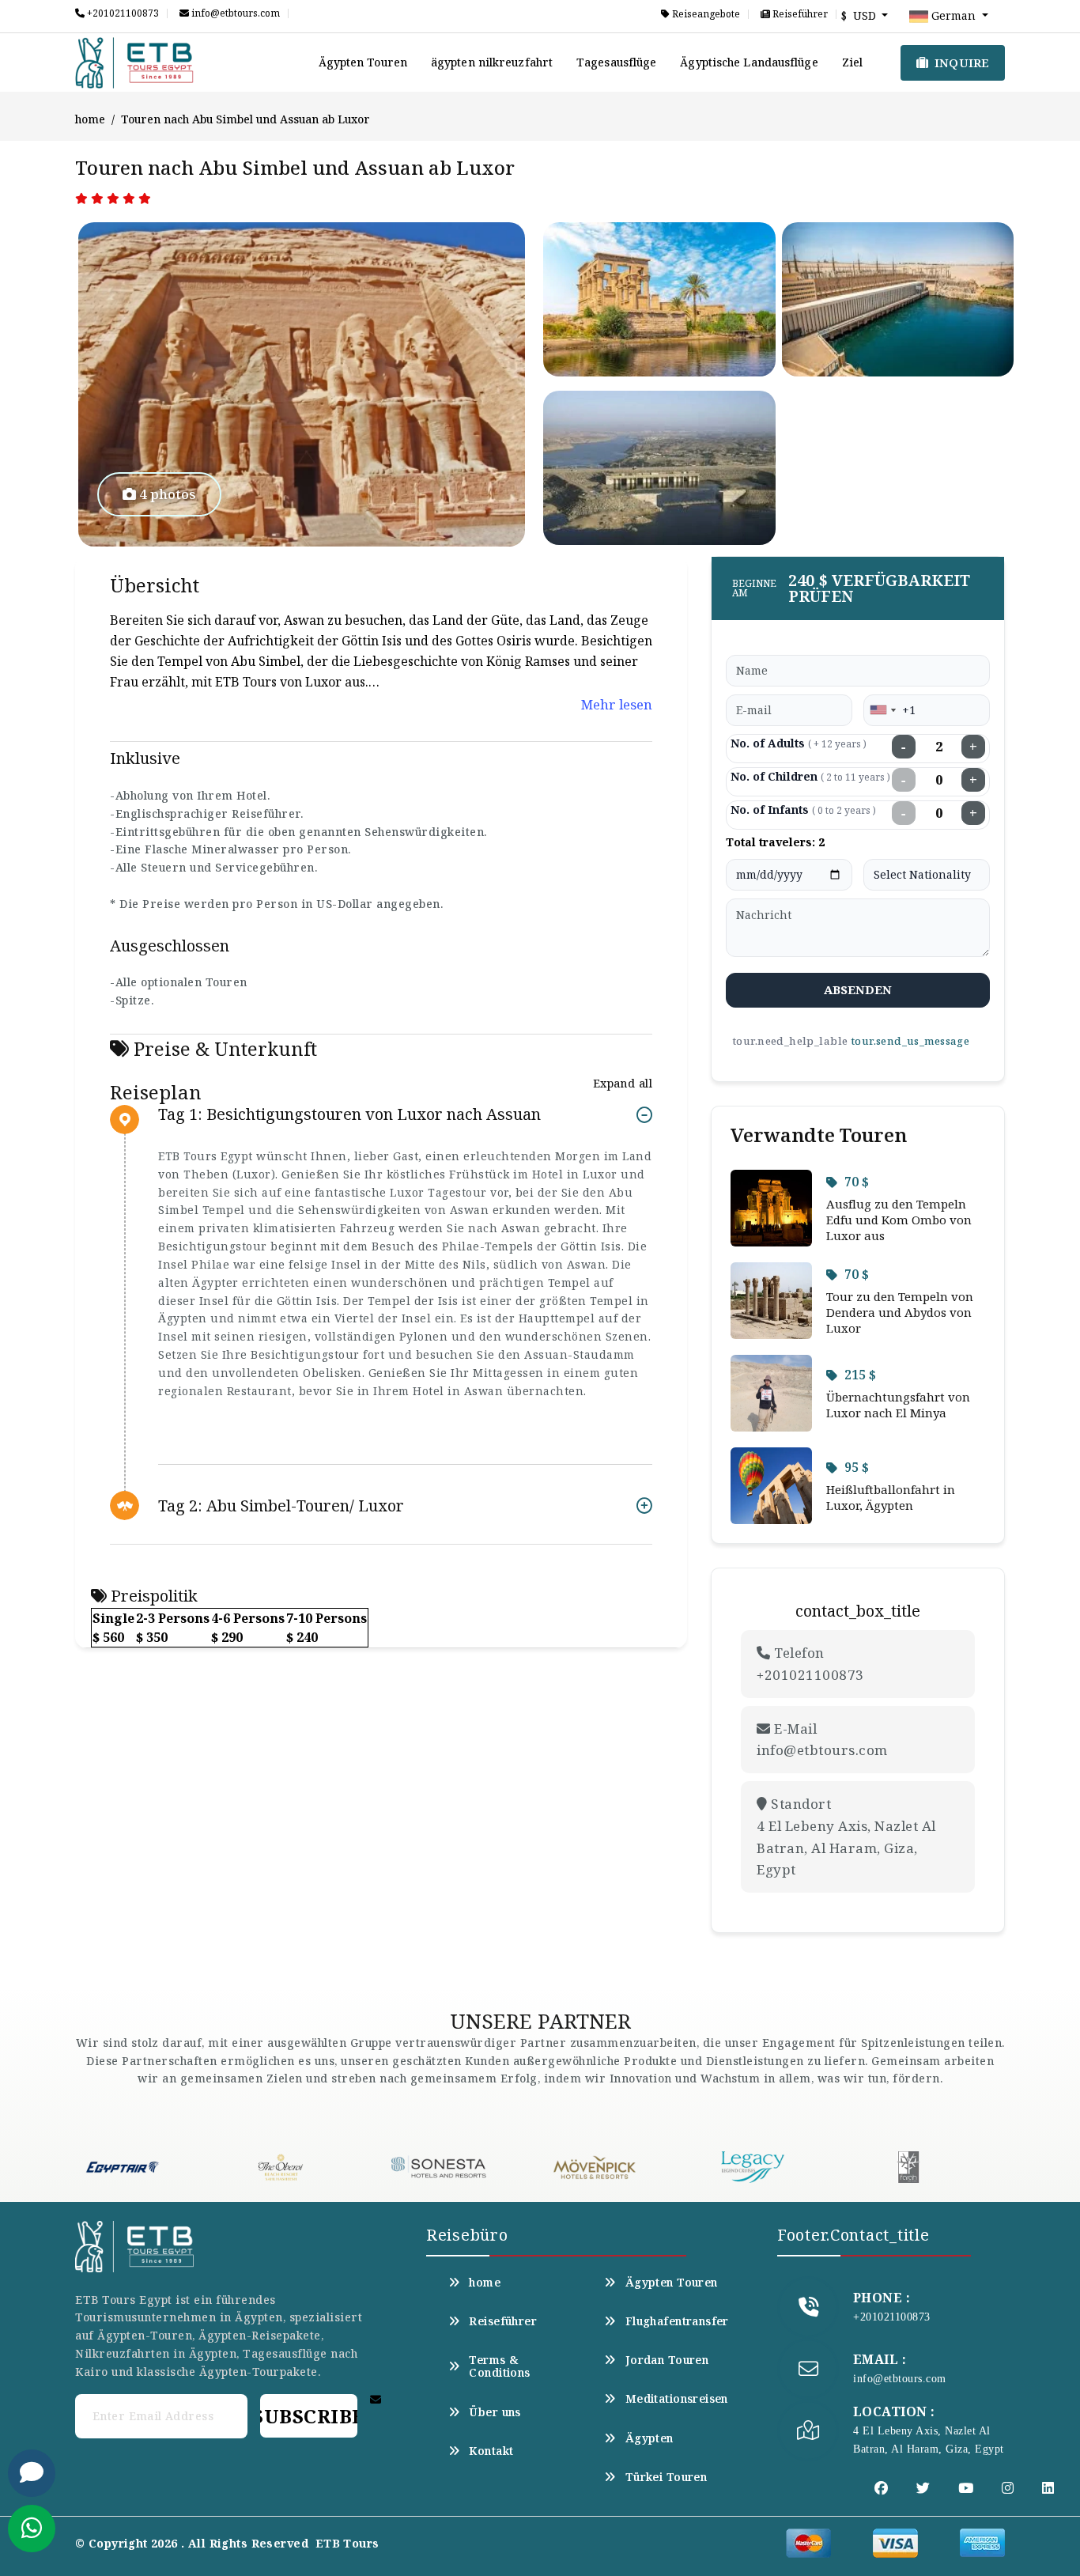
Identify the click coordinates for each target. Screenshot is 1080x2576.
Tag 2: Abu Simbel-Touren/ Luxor (281, 1506)
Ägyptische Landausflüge (749, 62)
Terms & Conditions (499, 2366)
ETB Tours (347, 2543)
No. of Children (810, 776)
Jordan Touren (667, 2360)
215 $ (860, 1375)
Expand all (623, 1083)
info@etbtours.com (234, 13)
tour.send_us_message (910, 1041)
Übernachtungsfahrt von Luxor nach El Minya (898, 1405)
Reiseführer (799, 14)
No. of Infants (803, 809)
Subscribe (308, 2416)
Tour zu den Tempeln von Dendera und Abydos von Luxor (900, 1312)
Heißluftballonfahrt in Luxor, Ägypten (891, 1497)
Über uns (495, 2412)
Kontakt (491, 2451)
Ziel (852, 62)
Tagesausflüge (616, 62)
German (953, 15)
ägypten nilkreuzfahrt (492, 62)
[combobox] (882, 710)
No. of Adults (799, 743)
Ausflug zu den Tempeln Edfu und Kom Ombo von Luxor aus (899, 1220)
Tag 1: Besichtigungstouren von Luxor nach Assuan (349, 1115)
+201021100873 (122, 13)
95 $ (857, 1467)
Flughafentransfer (677, 2321)
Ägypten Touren (363, 62)
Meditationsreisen (677, 2399)
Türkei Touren (666, 2477)
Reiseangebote (705, 14)
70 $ (857, 1182)
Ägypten (649, 2438)
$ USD (860, 15)
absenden (858, 989)
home (90, 119)
